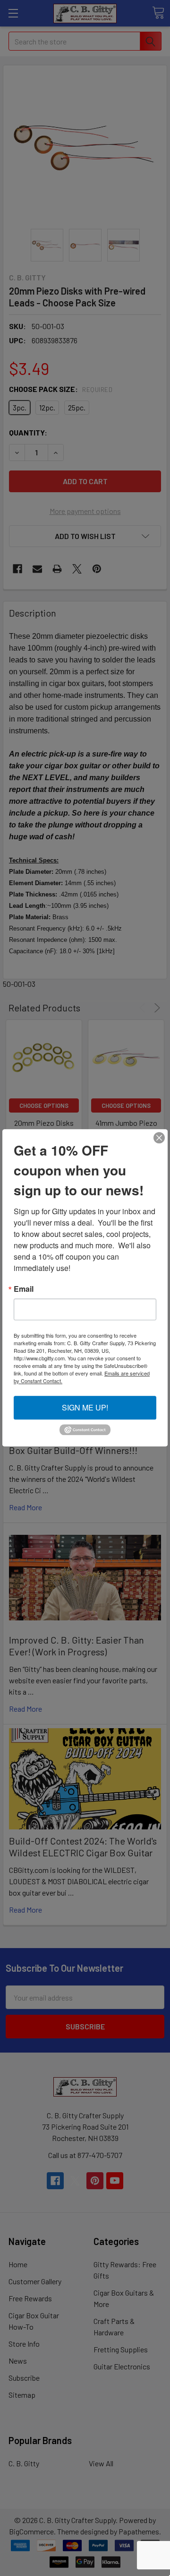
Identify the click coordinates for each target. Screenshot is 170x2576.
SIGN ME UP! (85, 1407)
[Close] (159, 1138)
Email (24, 1289)
